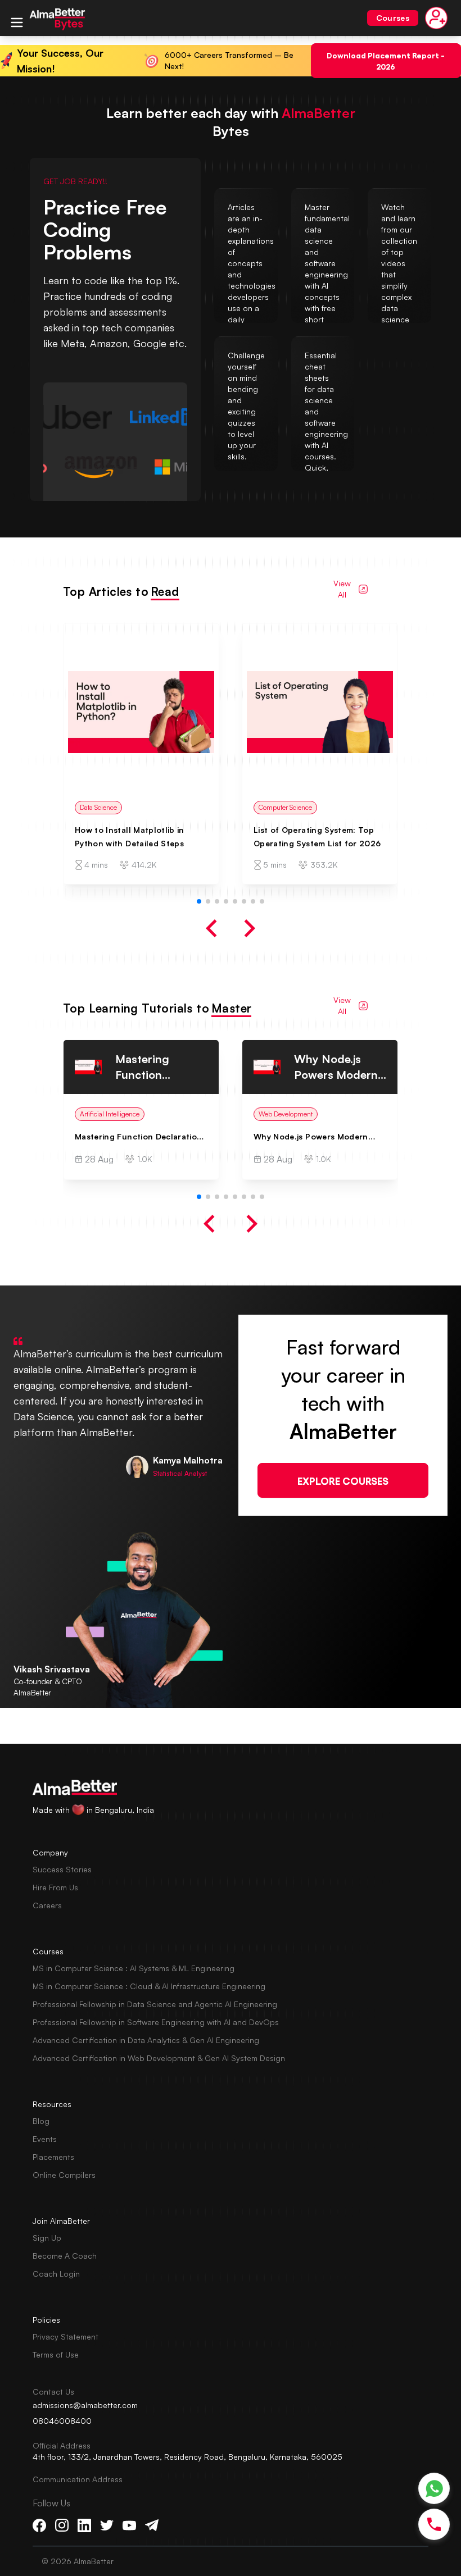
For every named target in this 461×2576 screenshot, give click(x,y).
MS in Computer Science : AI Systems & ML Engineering (134, 1968)
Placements (53, 2157)
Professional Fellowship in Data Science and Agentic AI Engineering (155, 2004)
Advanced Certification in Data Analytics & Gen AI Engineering (146, 2040)
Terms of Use (56, 2354)
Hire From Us (55, 1887)
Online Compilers (64, 2175)
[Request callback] (434, 2524)
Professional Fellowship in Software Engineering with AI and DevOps (156, 2022)
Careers (47, 1905)
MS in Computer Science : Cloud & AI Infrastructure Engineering (149, 1986)
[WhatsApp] (434, 2489)
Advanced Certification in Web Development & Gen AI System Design (159, 2058)
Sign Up (47, 2238)
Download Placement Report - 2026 (386, 60)
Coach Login (56, 2274)
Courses (393, 18)
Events (45, 2139)
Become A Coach (65, 2256)
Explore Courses (343, 1480)
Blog (41, 2121)
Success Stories (62, 1869)
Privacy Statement (65, 2336)
